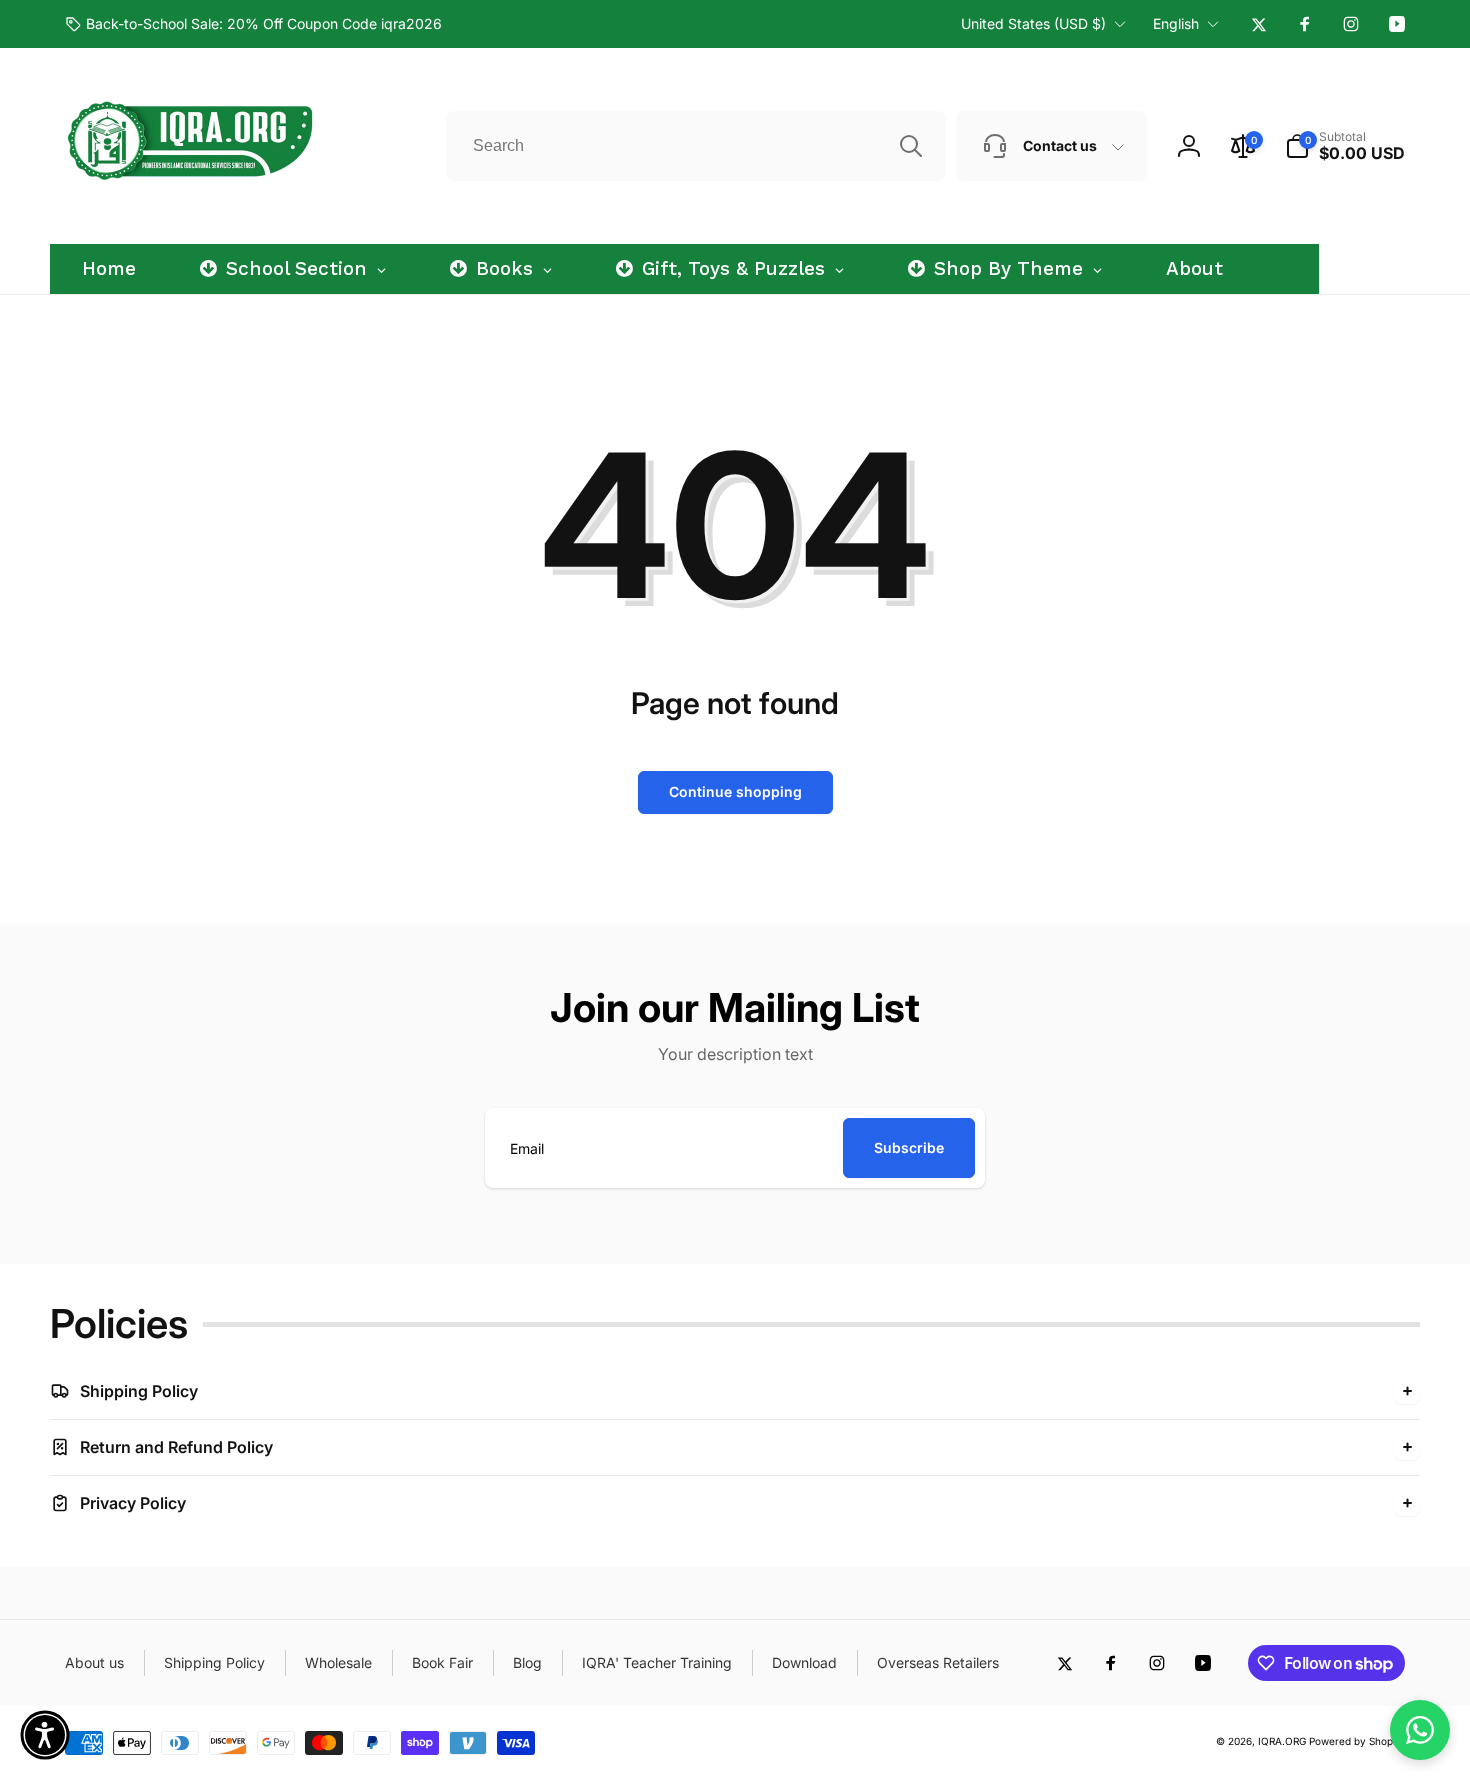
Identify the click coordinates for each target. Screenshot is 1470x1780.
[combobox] (696, 146)
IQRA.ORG (1282, 1741)
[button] (1345, 146)
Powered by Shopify (1357, 1741)
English (1176, 23)
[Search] (911, 146)
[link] (253, 24)
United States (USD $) (1033, 23)
